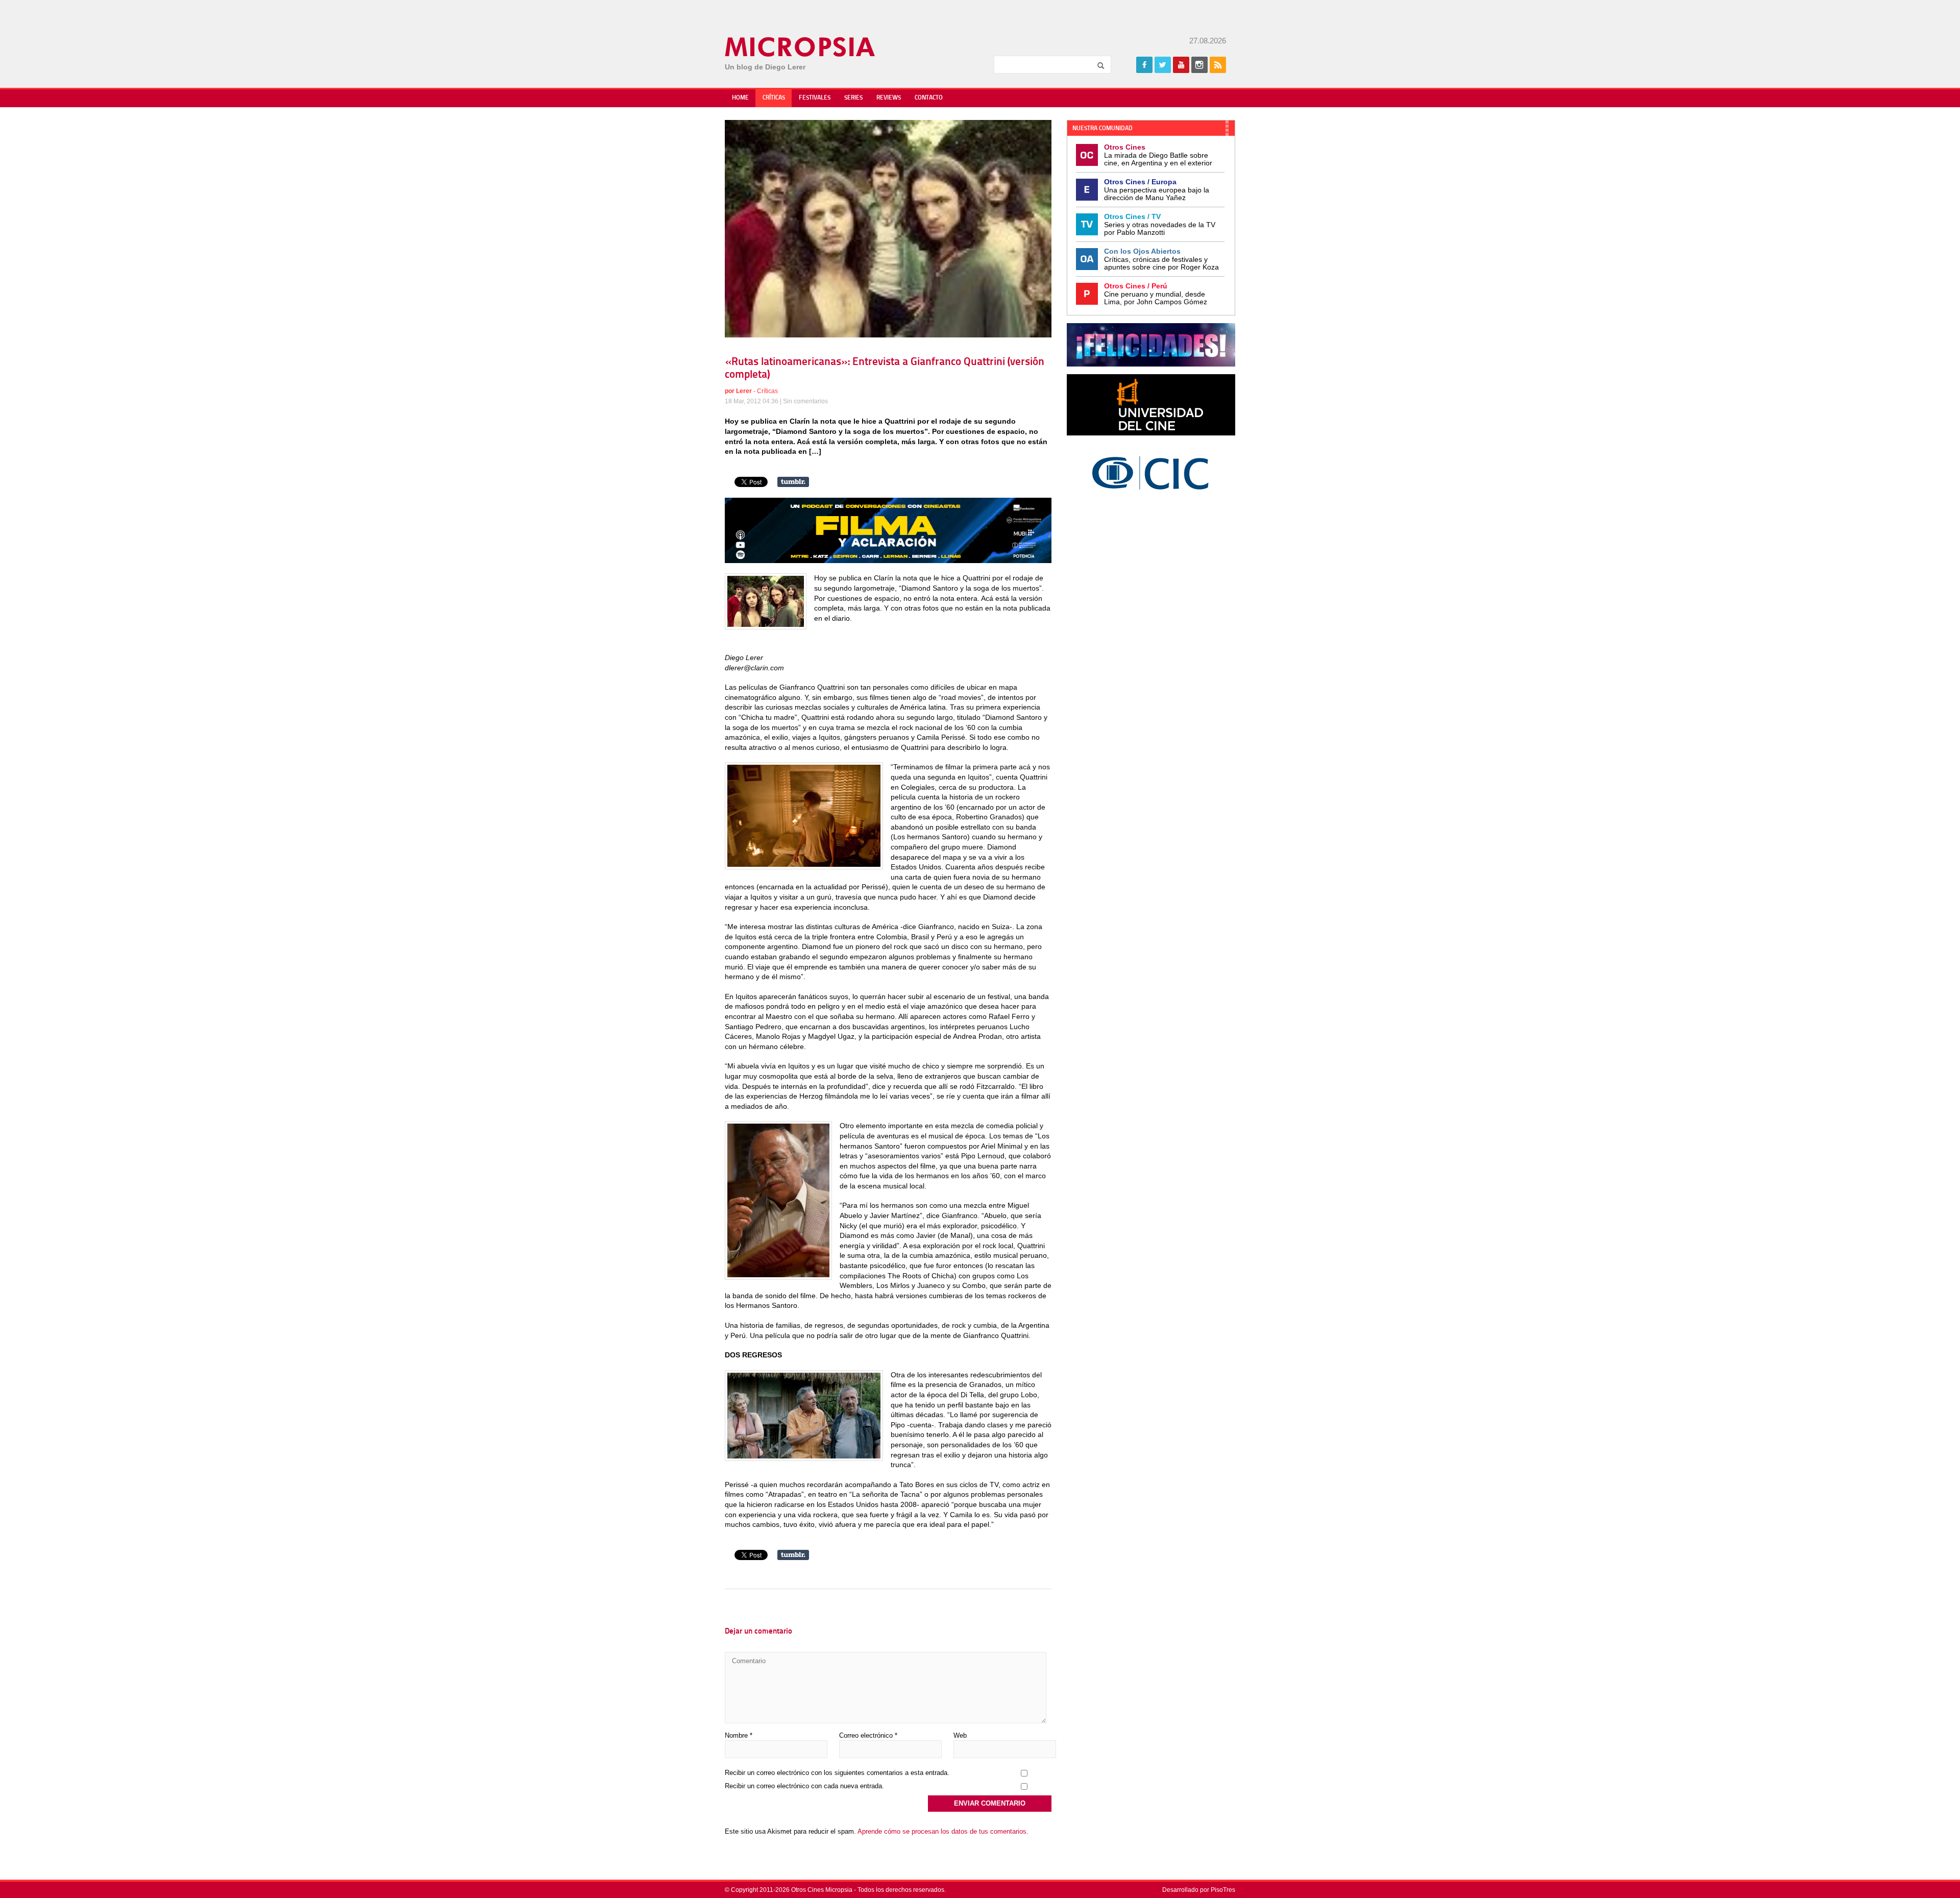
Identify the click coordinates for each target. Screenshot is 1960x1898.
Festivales (815, 98)
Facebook (1144, 65)
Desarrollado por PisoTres (1199, 1890)
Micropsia (801, 47)
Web (960, 1735)
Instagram (1199, 65)
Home (740, 98)
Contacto (929, 98)
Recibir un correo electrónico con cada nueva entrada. (804, 1786)
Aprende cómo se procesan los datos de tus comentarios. (943, 1831)
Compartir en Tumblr (793, 482)
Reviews (889, 98)
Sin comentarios (805, 401)
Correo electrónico (868, 1735)
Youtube (1181, 65)
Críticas (774, 98)
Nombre (739, 1735)
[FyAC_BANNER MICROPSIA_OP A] (888, 561)
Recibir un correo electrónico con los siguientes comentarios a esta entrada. (837, 1773)
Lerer (744, 391)
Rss (1218, 65)
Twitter (1163, 65)
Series (853, 98)
